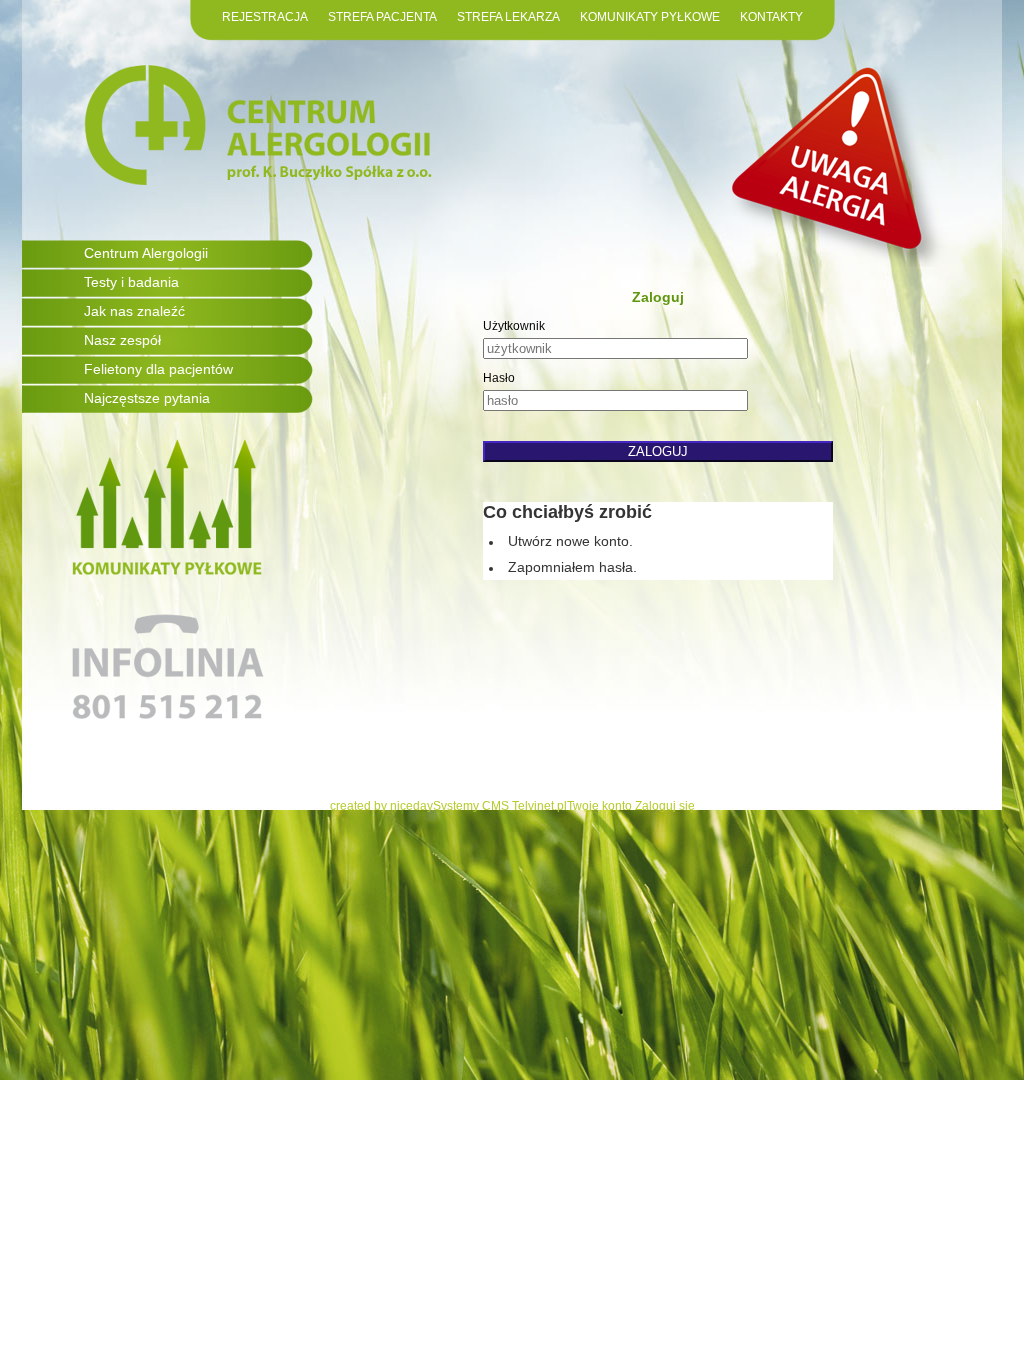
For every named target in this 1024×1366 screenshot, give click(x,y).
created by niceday (381, 806)
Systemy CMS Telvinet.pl (500, 806)
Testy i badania (131, 282)
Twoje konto (599, 806)
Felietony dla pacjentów (158, 369)
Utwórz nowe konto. (570, 541)
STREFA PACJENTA (382, 17)
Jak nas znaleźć (134, 311)
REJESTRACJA (265, 17)
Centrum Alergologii (146, 253)
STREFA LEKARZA (508, 17)
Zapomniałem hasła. (572, 567)
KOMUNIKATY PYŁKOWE (650, 17)
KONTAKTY (771, 17)
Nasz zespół (122, 340)
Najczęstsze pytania (147, 398)
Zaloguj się (665, 806)
